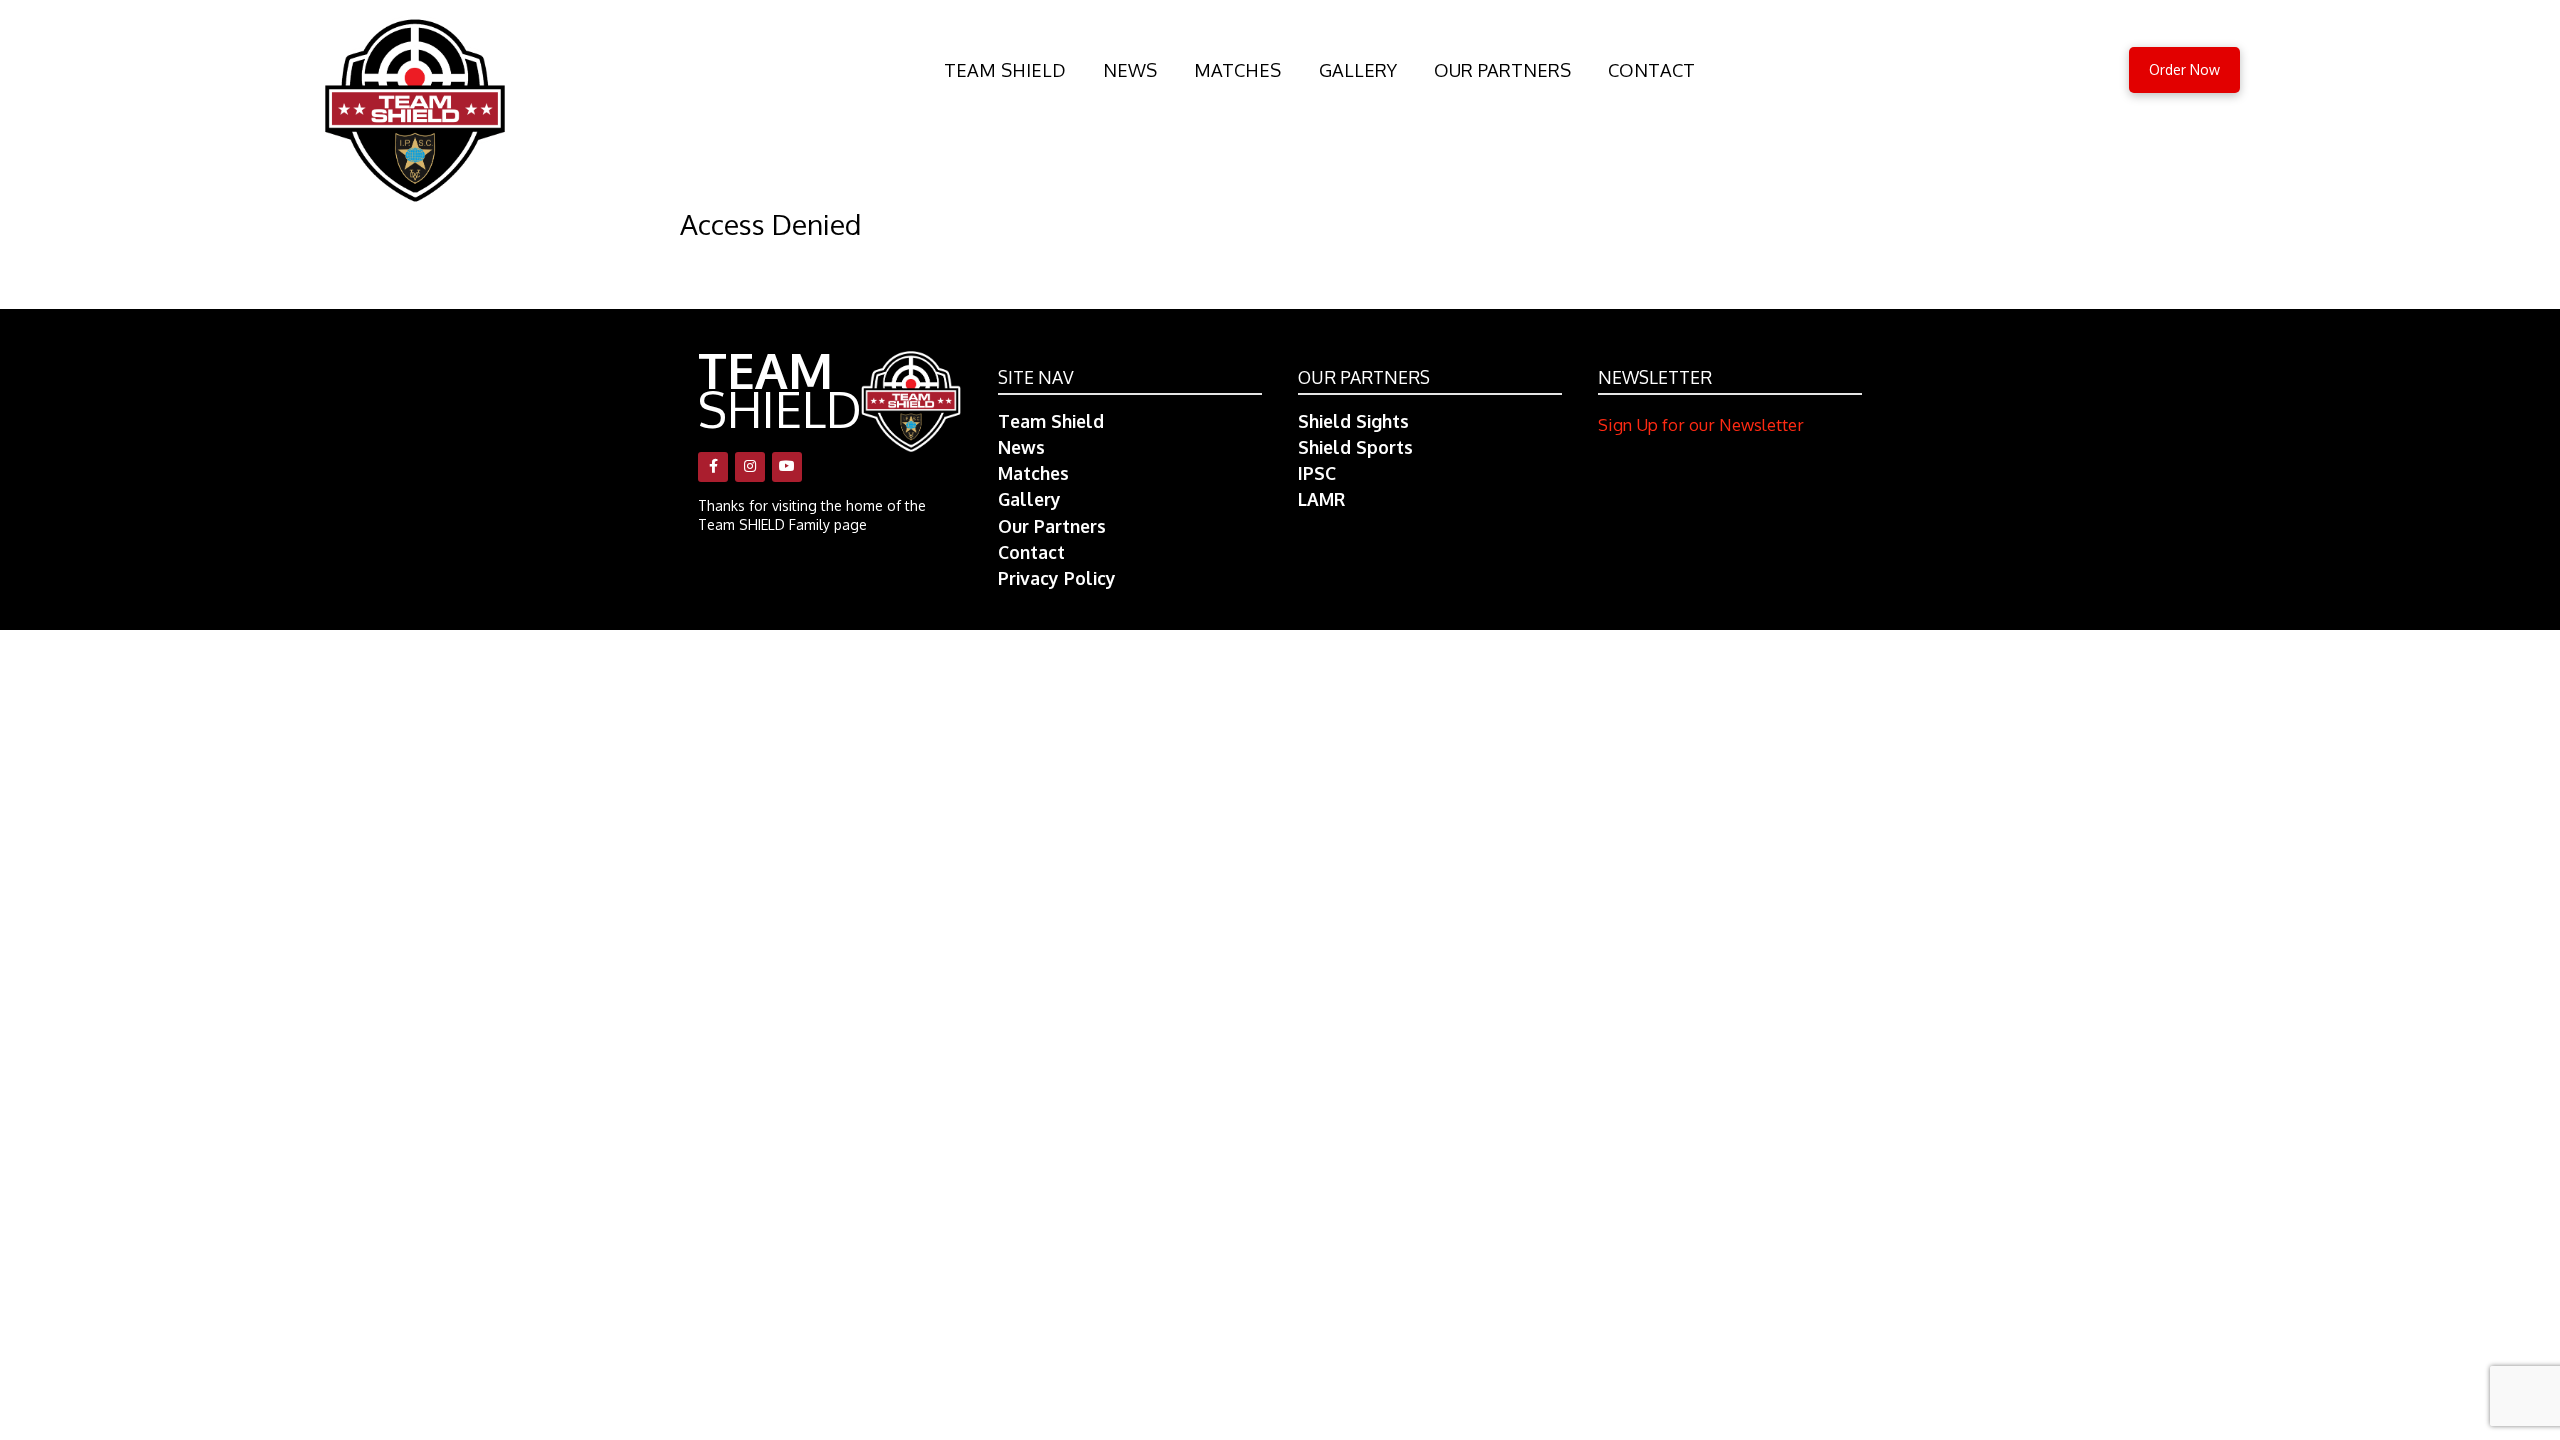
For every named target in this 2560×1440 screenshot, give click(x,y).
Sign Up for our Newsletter (1701, 424)
